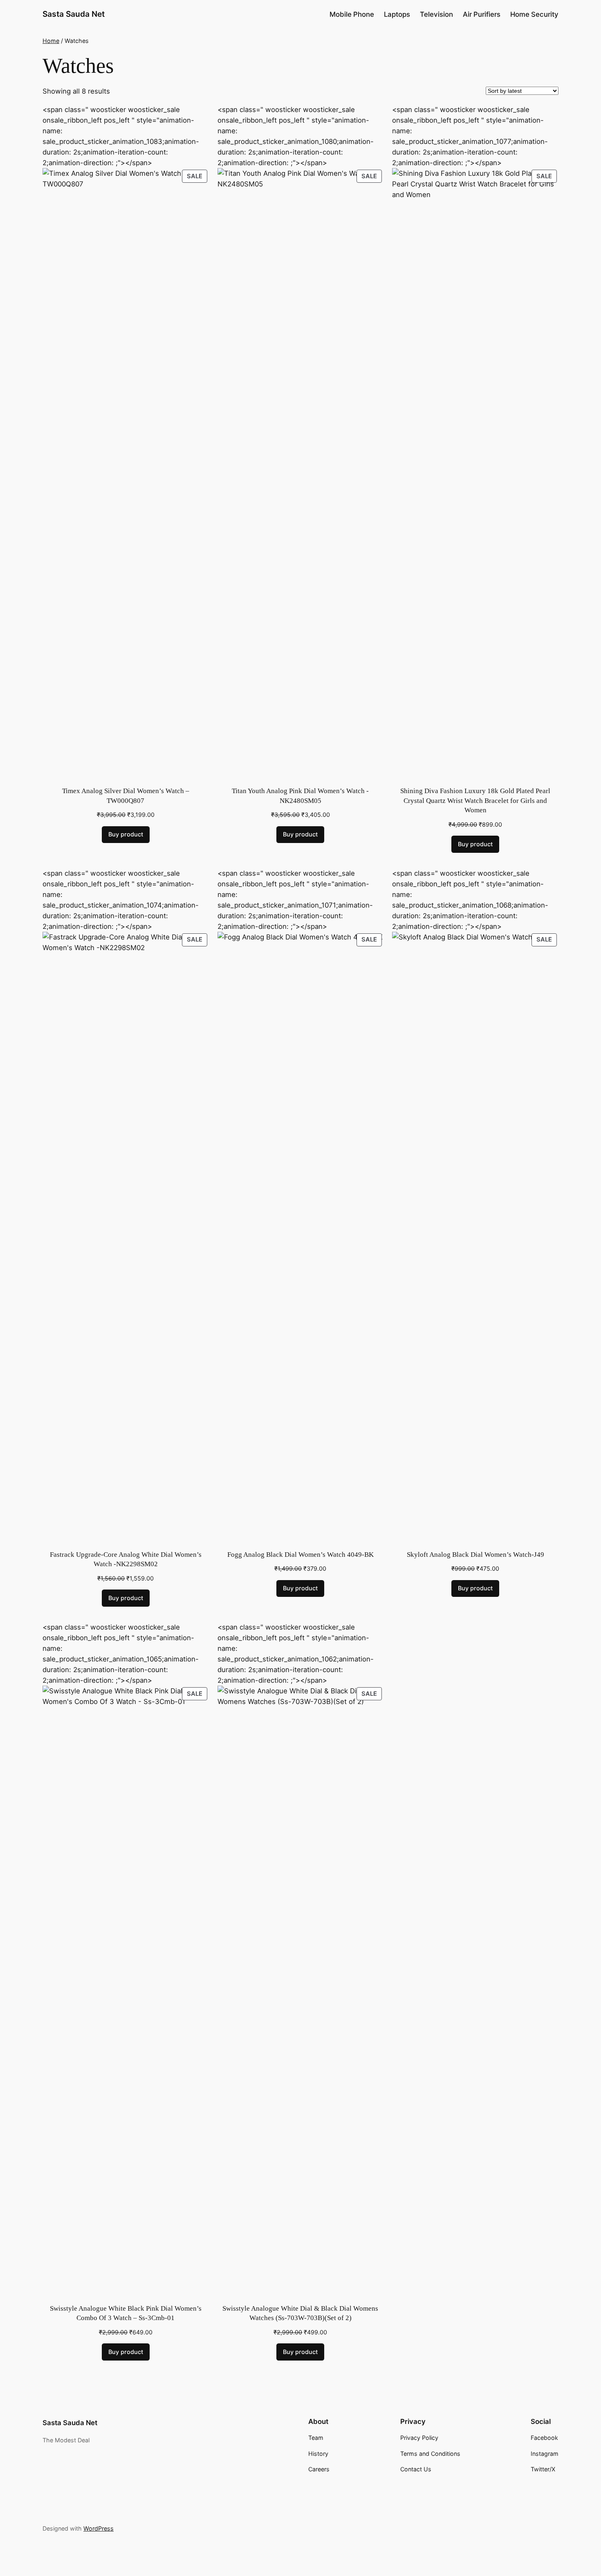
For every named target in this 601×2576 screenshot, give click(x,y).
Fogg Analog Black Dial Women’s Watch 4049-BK (300, 1555)
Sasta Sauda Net (74, 14)
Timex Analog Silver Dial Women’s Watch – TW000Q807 (126, 796)
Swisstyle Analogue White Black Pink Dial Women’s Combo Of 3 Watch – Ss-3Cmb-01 (126, 2313)
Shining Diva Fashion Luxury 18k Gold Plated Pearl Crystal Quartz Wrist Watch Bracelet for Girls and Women (475, 800)
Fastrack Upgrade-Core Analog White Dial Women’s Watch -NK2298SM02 (126, 1559)
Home (51, 41)
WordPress (99, 2528)
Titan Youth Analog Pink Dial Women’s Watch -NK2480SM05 (300, 796)
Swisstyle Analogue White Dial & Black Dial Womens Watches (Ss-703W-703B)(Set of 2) (300, 2313)
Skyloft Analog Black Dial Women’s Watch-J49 (475, 1555)
